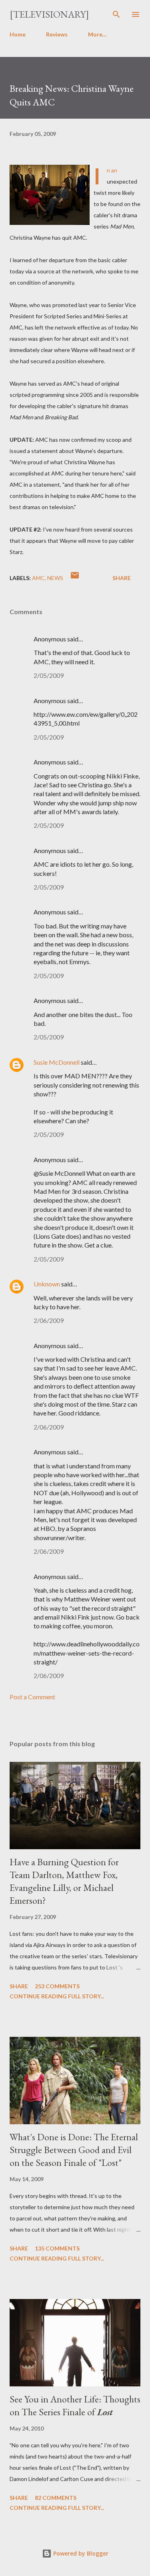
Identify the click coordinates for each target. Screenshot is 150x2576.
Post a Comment (32, 1697)
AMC (38, 578)
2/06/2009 (49, 1320)
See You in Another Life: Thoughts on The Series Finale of (75, 2405)
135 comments (57, 2248)
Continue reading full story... (57, 1996)
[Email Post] (75, 578)
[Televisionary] (49, 14)
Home (18, 34)
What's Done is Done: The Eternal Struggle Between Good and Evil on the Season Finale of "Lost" (74, 2150)
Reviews (57, 34)
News (55, 578)
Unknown (47, 1284)
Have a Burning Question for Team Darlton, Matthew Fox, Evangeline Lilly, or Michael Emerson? (64, 1881)
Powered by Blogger (80, 2553)
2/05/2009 (49, 675)
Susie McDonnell (57, 1062)
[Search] (116, 14)
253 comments (57, 1986)
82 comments (56, 2498)
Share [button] (122, 578)
